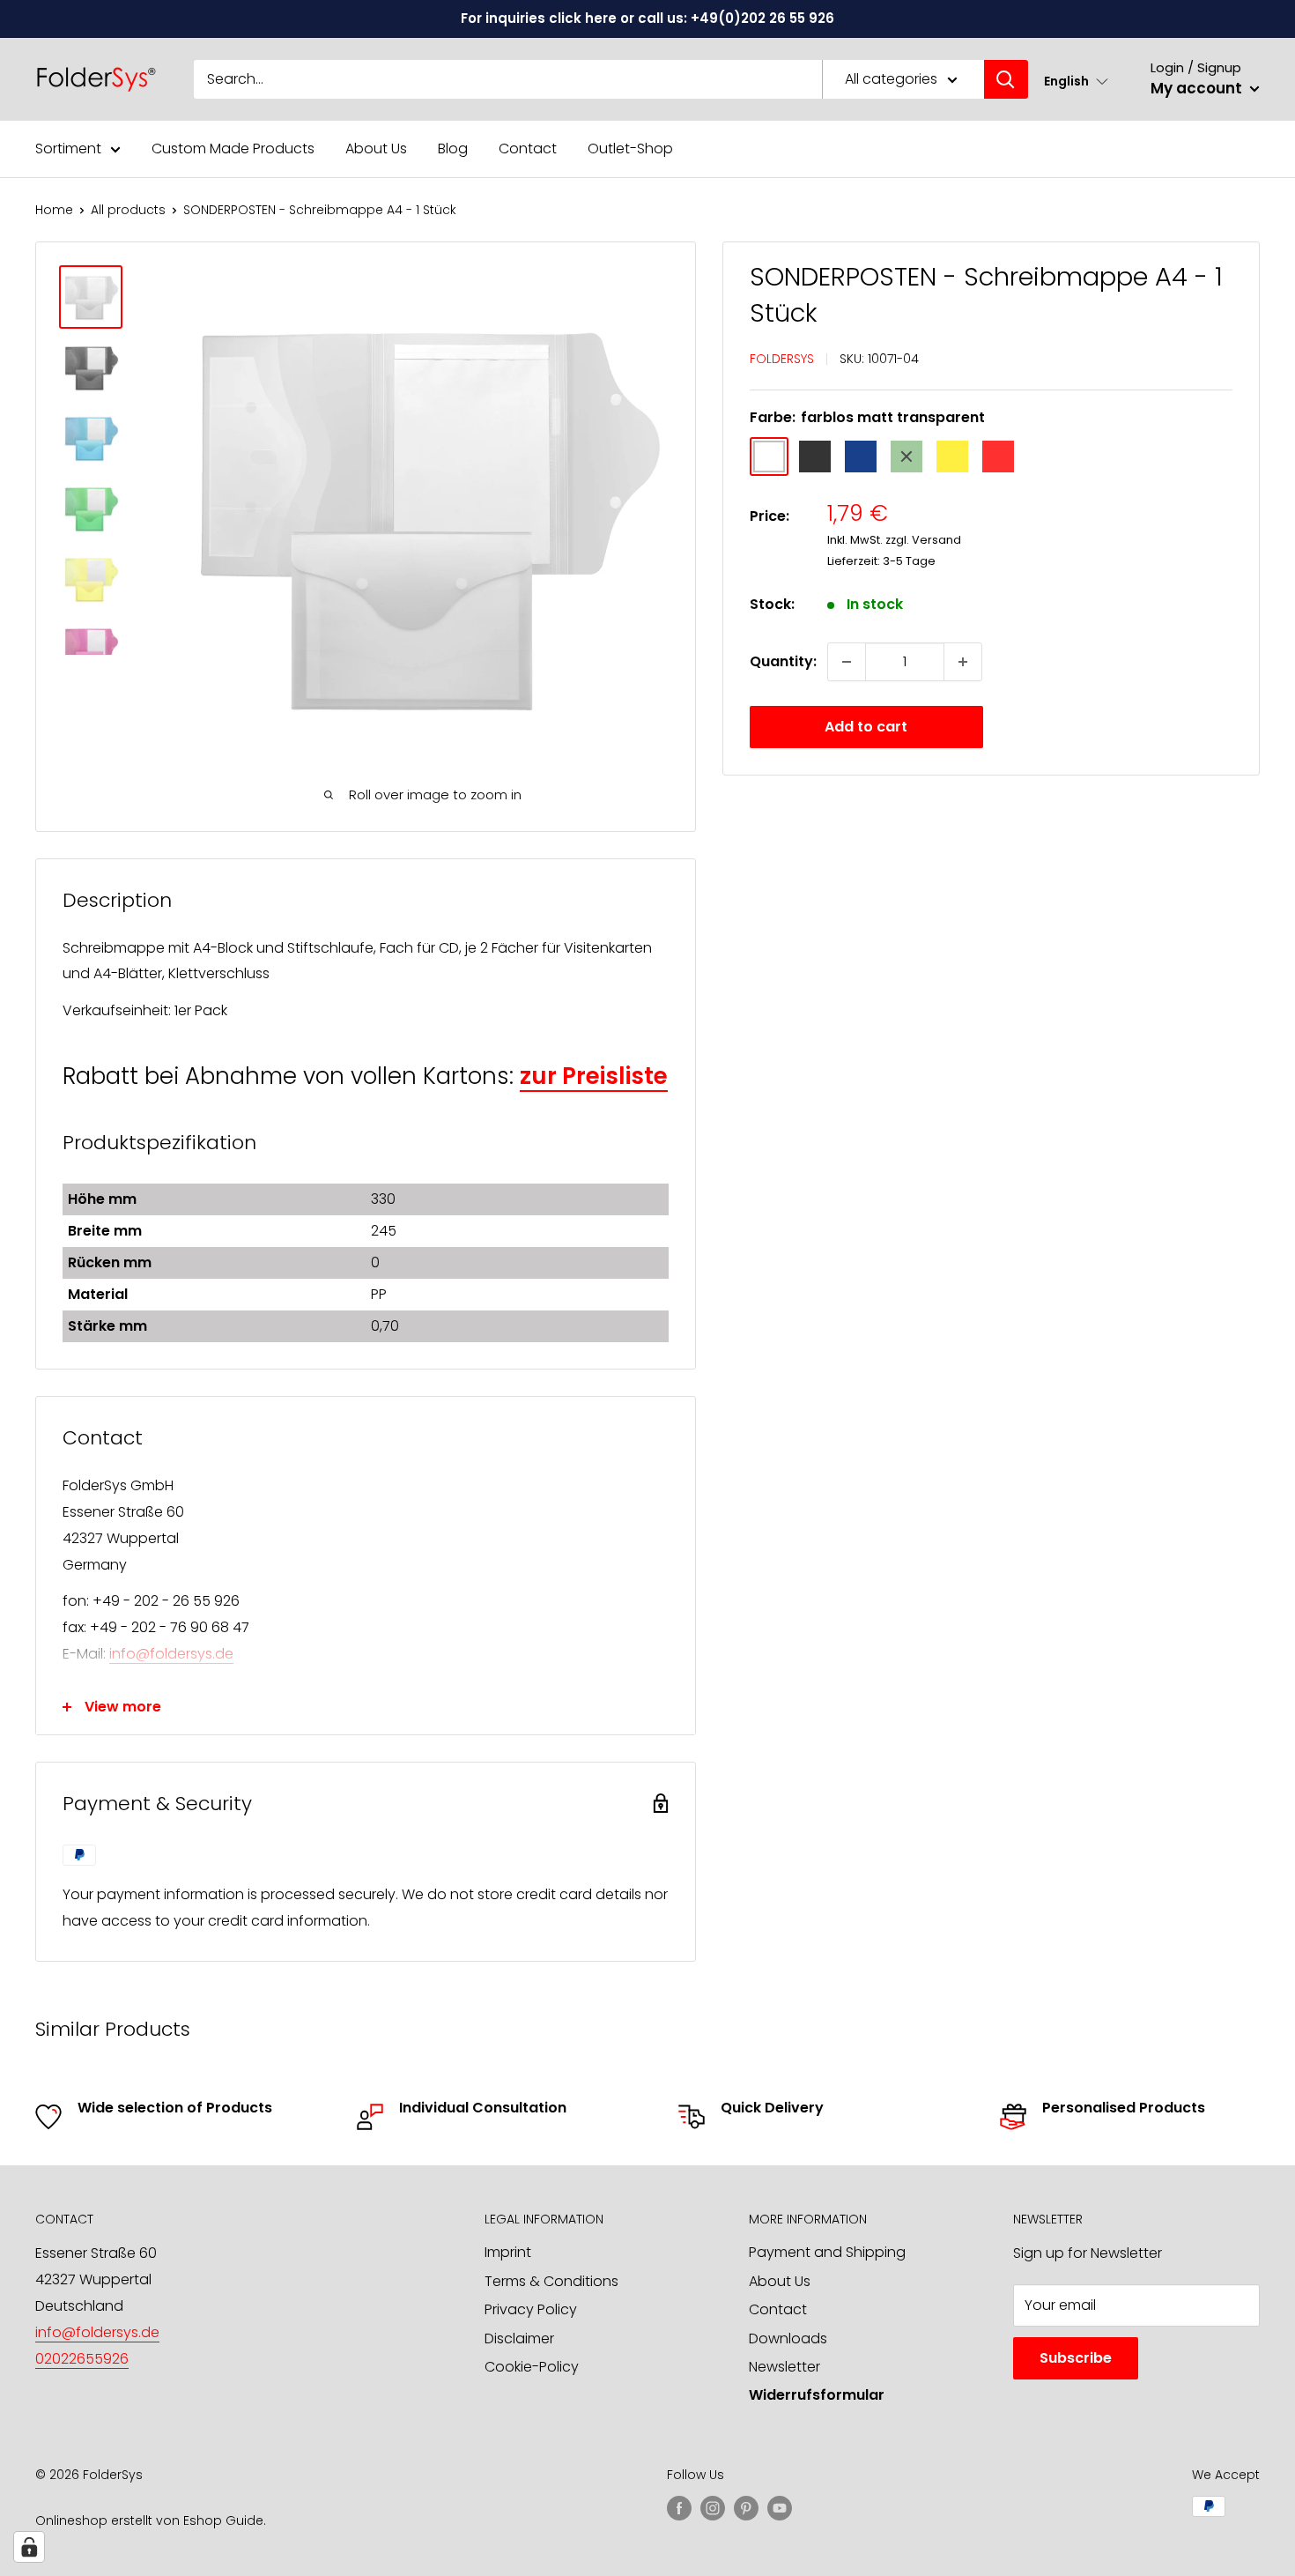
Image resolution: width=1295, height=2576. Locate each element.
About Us (376, 148)
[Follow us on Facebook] (679, 2508)
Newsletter (784, 2367)
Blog (453, 148)
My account (1198, 88)
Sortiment (68, 148)
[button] (1076, 81)
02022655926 (82, 2359)
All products (128, 210)
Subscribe (1076, 2358)
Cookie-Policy (532, 2367)
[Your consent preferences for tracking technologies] (29, 2547)
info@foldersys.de (171, 1654)
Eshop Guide (223, 2520)
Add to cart (866, 727)
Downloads (788, 2338)
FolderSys (782, 359)
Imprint (508, 2252)
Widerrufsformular (817, 2395)
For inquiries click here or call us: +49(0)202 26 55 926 (647, 18)
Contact (528, 148)
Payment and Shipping (827, 2252)
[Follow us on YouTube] (780, 2508)
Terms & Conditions (551, 2281)
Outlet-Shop (630, 148)
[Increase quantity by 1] (963, 662)
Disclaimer (519, 2338)
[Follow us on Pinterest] (746, 2508)
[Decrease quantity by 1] (847, 662)
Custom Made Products (233, 148)
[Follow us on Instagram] (713, 2508)
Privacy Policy (531, 2309)
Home (54, 210)
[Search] (1006, 79)
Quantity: (783, 661)
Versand (936, 540)
